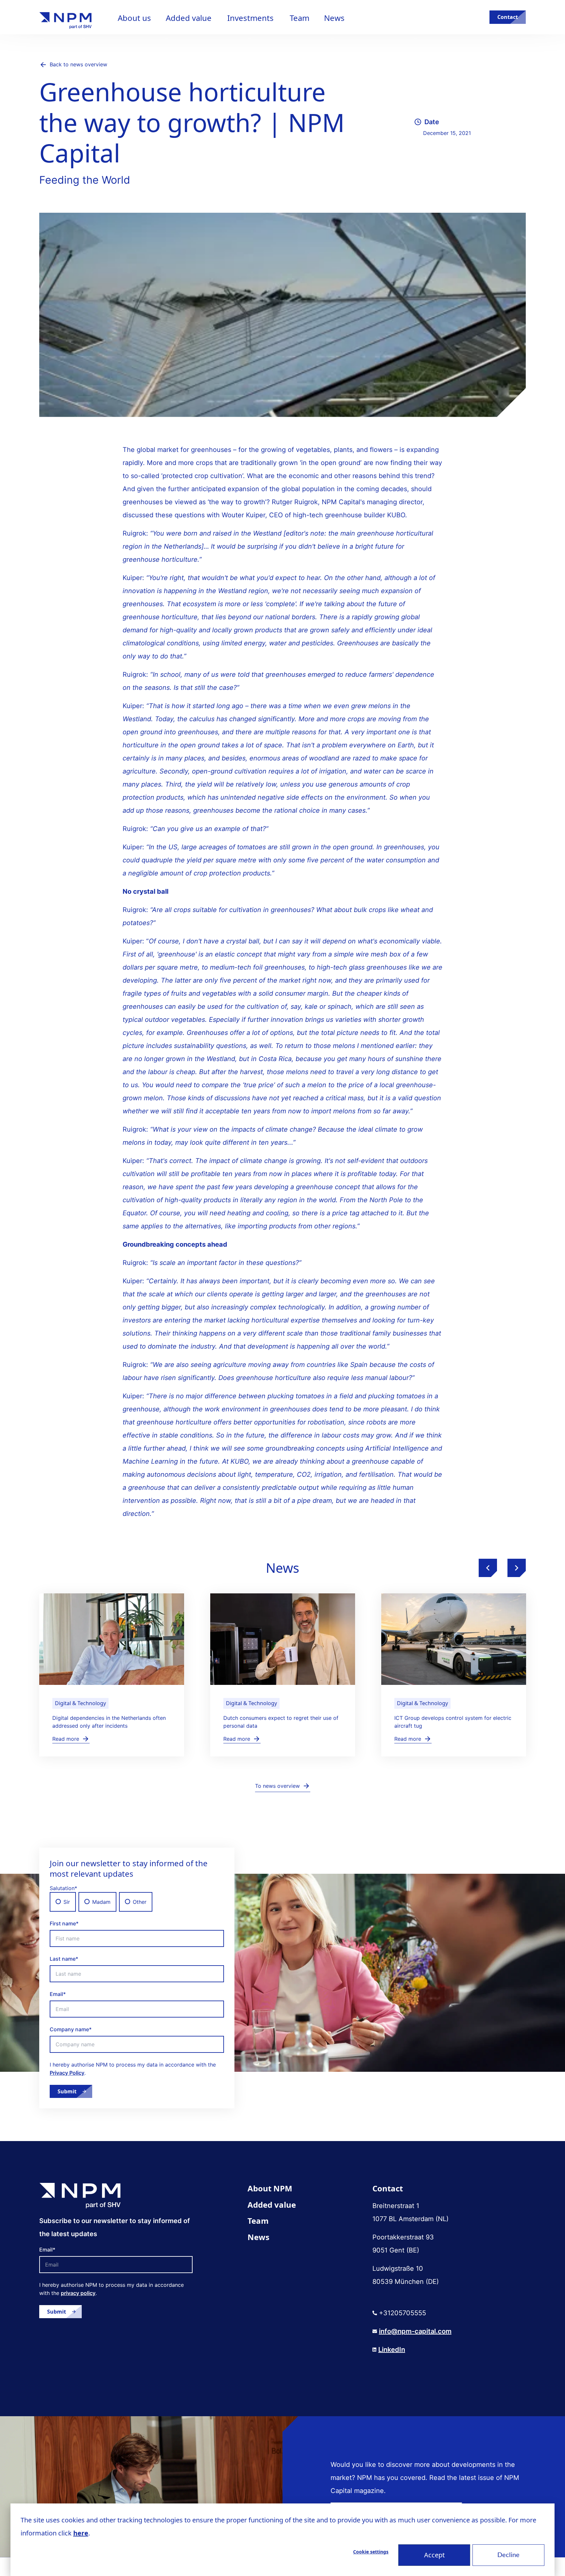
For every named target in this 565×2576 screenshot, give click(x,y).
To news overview (277, 1786)
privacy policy (78, 2293)
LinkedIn (392, 2350)
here (81, 2533)
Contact (508, 17)
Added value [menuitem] (272, 2205)
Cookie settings (371, 2552)
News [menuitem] (258, 2237)
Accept (434, 2555)
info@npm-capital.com (415, 2331)
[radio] (63, 1902)
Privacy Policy (67, 2073)
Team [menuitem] (258, 2221)
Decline (508, 2555)
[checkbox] (137, 1902)
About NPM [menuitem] (270, 2188)
